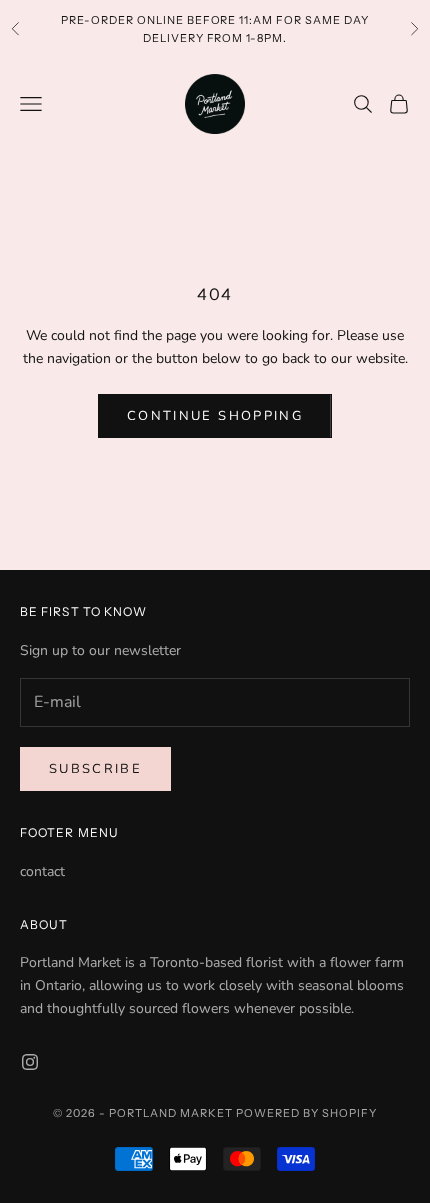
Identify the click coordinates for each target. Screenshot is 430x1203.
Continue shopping (215, 416)
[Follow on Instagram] (30, 1062)
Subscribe (95, 769)
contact (42, 871)
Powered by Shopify (306, 1113)
